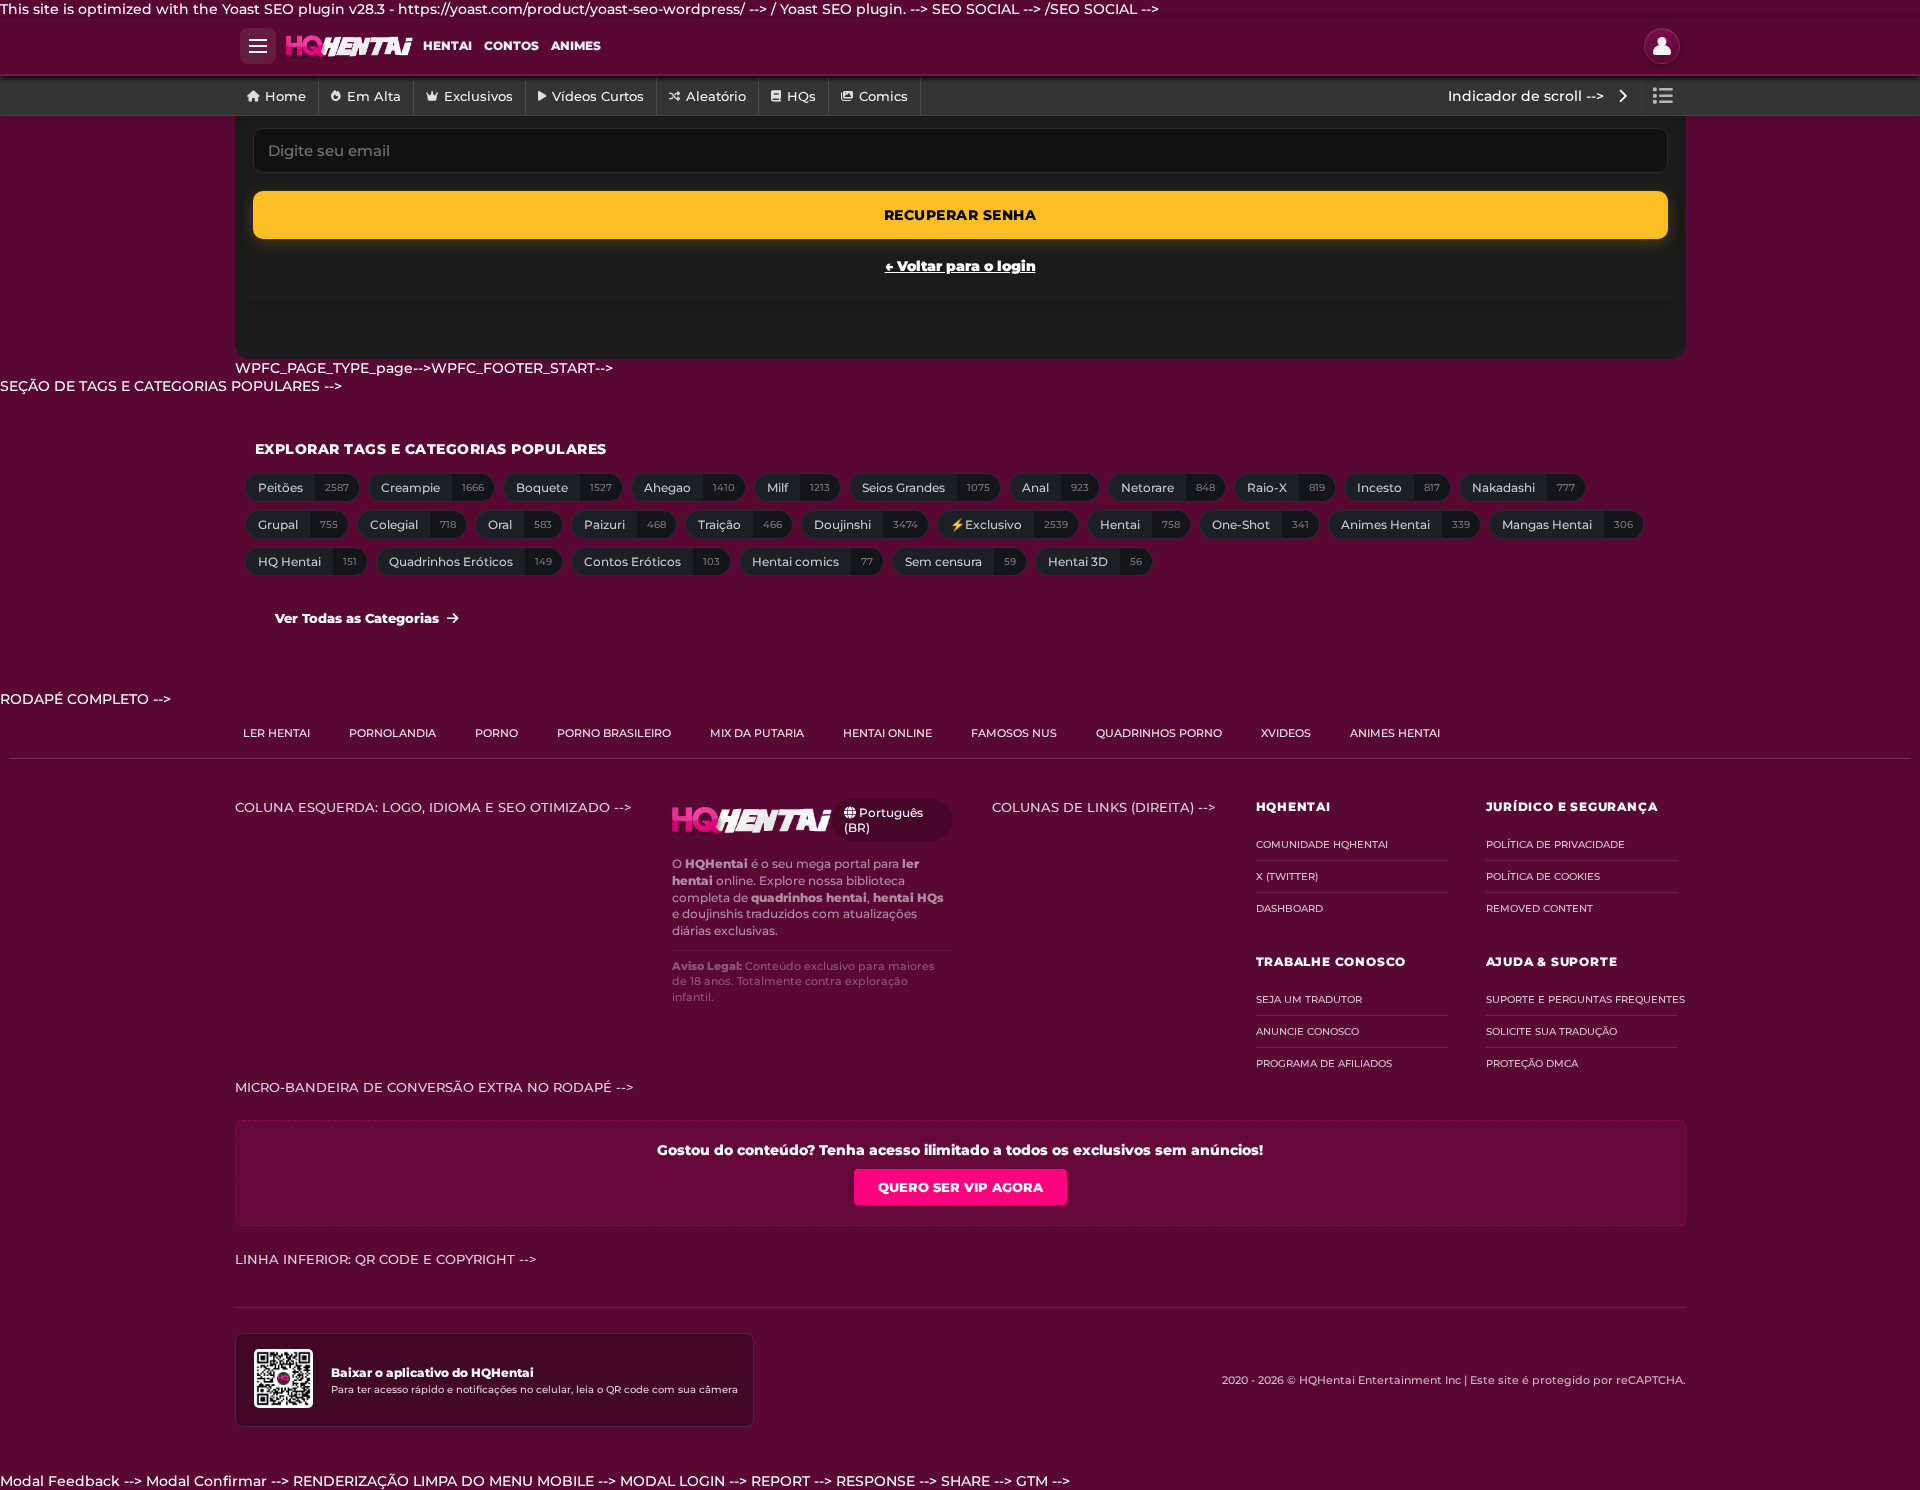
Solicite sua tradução (1551, 1031)
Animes (576, 45)
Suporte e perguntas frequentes (1582, 999)
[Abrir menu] (258, 46)
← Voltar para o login (960, 266)
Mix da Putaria (757, 733)
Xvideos (1286, 733)
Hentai (447, 45)
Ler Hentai (276, 733)
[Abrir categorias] (1663, 96)
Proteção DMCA (1532, 1063)
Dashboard (1289, 908)
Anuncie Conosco (1307, 1031)
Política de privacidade (1555, 844)
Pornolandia (392, 733)
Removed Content (1539, 908)
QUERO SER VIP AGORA (960, 1187)
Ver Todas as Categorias (357, 618)
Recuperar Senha (960, 215)
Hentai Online (887, 733)
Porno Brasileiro (614, 733)
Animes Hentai (1395, 733)
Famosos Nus (1014, 733)
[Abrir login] (1662, 46)
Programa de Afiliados (1324, 1063)
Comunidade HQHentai (1322, 844)
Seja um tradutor (1309, 999)
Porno (496, 733)
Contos (511, 45)
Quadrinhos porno (1159, 733)
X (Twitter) (1287, 876)
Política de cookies (1543, 876)
